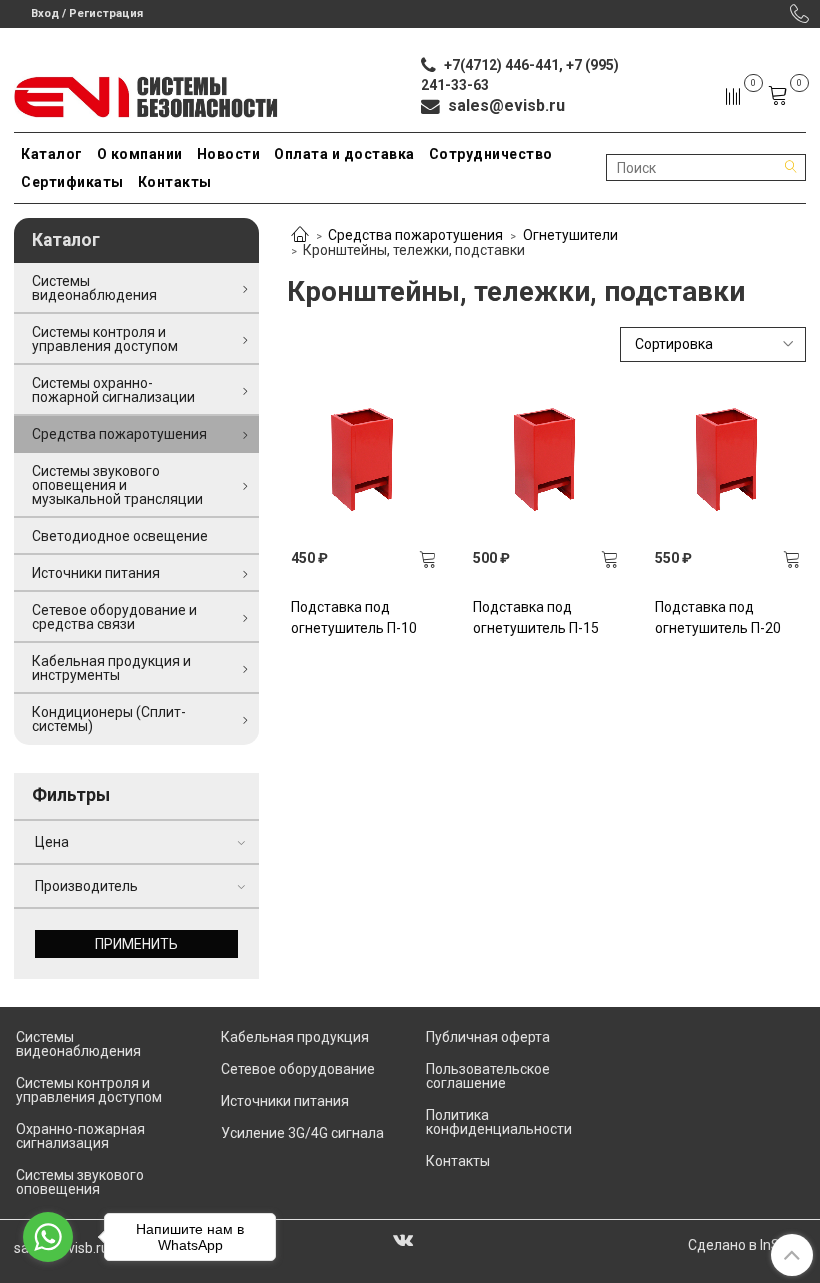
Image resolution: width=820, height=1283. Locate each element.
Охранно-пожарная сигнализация (80, 1136)
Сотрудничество (491, 154)
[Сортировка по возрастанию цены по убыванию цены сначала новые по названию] (713, 344)
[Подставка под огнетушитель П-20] (728, 459)
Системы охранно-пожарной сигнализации (113, 390)
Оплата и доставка (344, 154)
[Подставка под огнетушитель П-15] (546, 459)
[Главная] (300, 236)
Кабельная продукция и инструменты (111, 668)
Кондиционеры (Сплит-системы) (109, 719)
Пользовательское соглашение (488, 1076)
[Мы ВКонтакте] (403, 1239)
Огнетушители (570, 235)
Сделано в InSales (747, 1245)
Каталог (52, 154)
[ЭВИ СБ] (146, 92)
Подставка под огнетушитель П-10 (354, 617)
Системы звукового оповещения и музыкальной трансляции (117, 485)
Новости (229, 154)
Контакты (175, 182)
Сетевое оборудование (298, 1069)
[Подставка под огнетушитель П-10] (364, 459)
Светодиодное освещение (120, 536)
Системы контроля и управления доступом (105, 339)
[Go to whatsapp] (48, 1237)
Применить (136, 944)
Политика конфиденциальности (499, 1122)
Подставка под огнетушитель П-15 (536, 617)
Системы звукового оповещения (80, 1182)
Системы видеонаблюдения (94, 288)
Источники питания (96, 573)
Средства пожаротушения (415, 235)
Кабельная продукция (295, 1037)
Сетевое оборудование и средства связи (114, 617)
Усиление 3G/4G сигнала (302, 1133)
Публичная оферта (488, 1037)
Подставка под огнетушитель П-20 (718, 617)
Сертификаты (72, 182)
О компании (140, 154)
